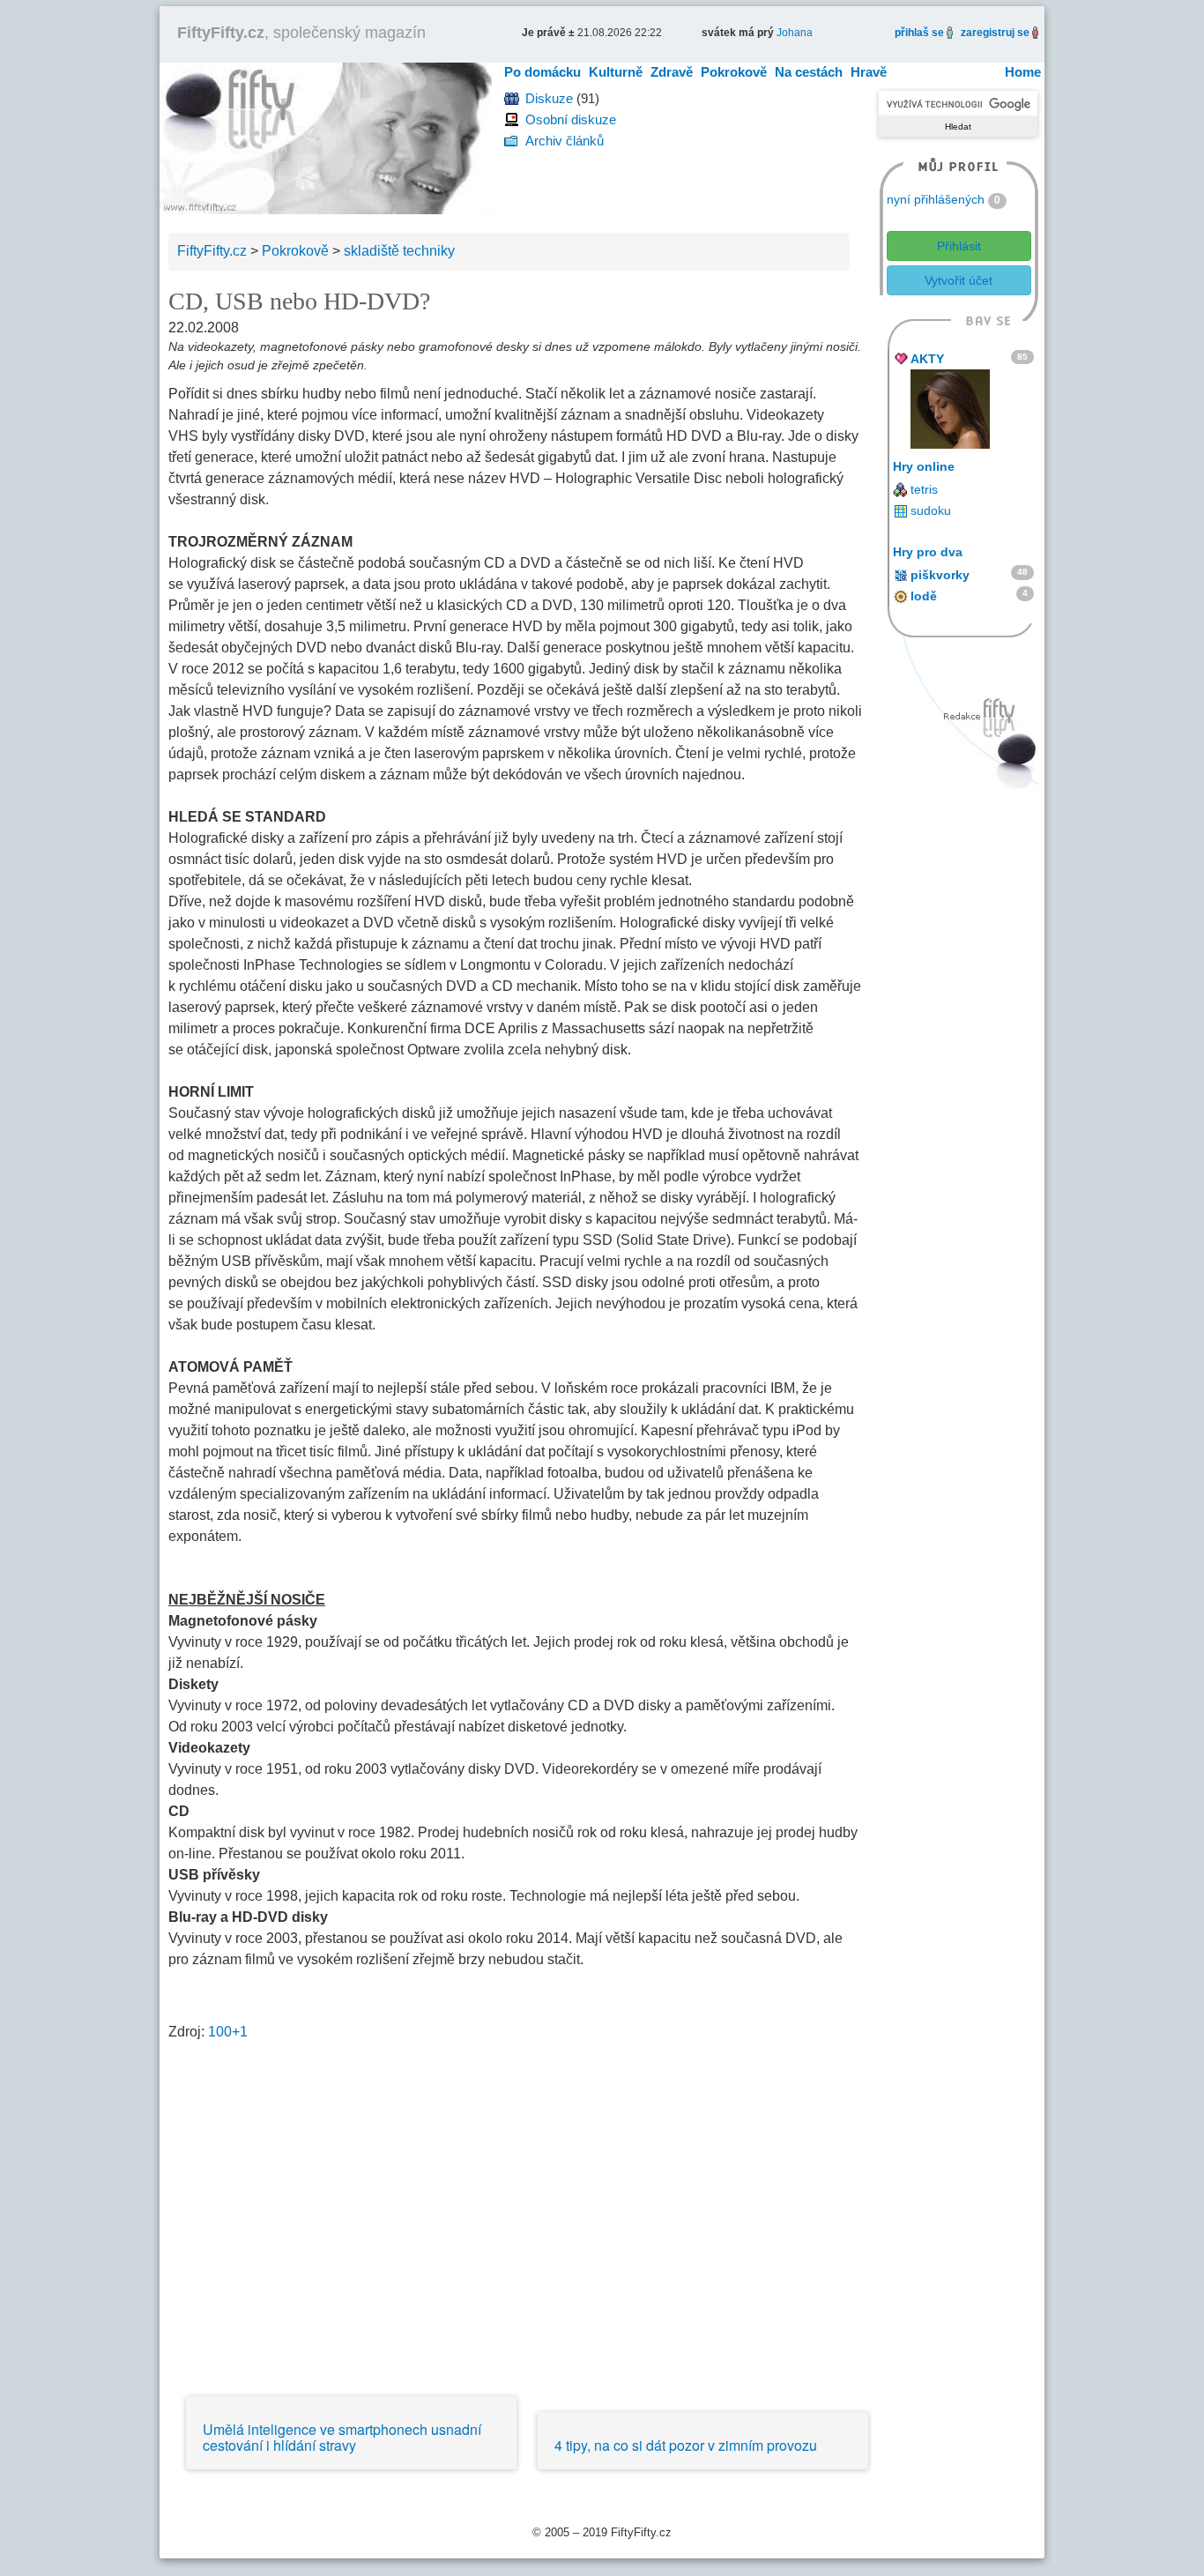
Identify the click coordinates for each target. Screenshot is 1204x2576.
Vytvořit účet (959, 280)
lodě (924, 596)
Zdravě (672, 72)
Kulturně (616, 72)
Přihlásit (959, 246)
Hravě (869, 72)
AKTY (927, 359)
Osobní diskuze (571, 119)
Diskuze (549, 98)
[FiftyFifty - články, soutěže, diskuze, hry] (326, 137)
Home (1023, 72)
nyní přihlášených (936, 199)
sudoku (931, 510)
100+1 (228, 2032)
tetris (924, 489)
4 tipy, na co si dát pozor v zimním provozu (686, 2445)
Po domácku (543, 72)
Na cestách (809, 72)
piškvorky (940, 575)
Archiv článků (565, 141)
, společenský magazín (301, 33)
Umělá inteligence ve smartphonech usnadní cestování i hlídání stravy (342, 2437)
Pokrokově (734, 72)
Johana (795, 33)
